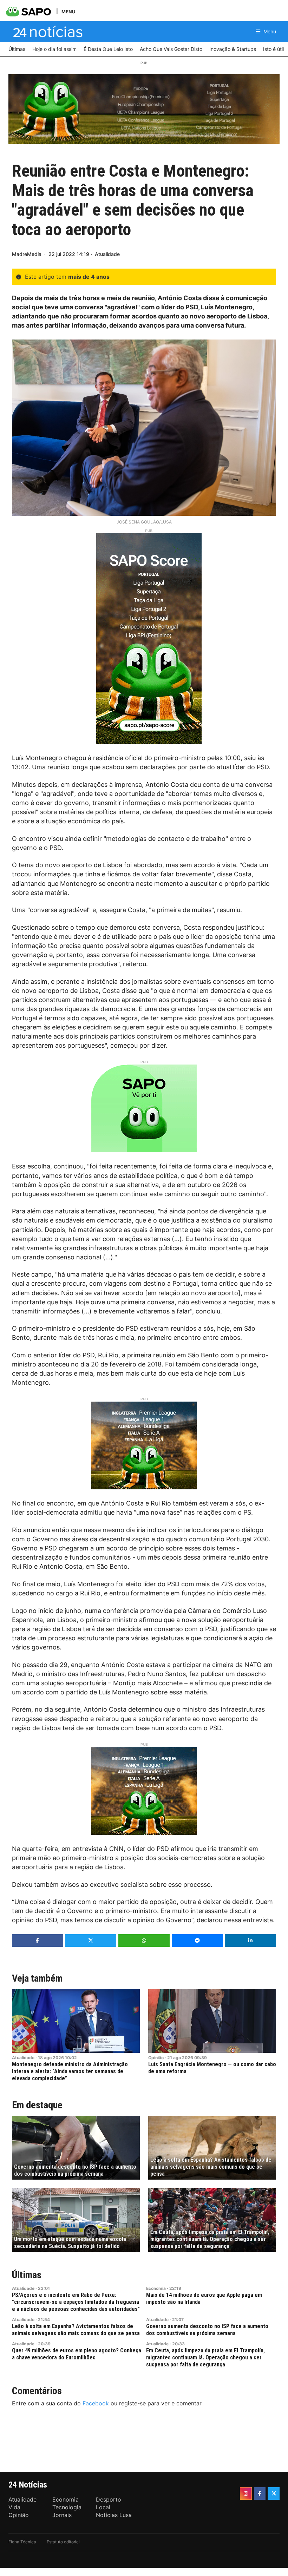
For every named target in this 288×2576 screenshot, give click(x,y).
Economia (156, 2288)
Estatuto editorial (63, 2542)
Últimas (27, 2275)
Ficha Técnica (22, 2542)
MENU (68, 11)
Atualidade (107, 254)
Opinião (156, 2058)
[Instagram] (246, 2493)
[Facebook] (260, 2493)
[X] (274, 2493)
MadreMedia (27, 254)
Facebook (96, 2403)
